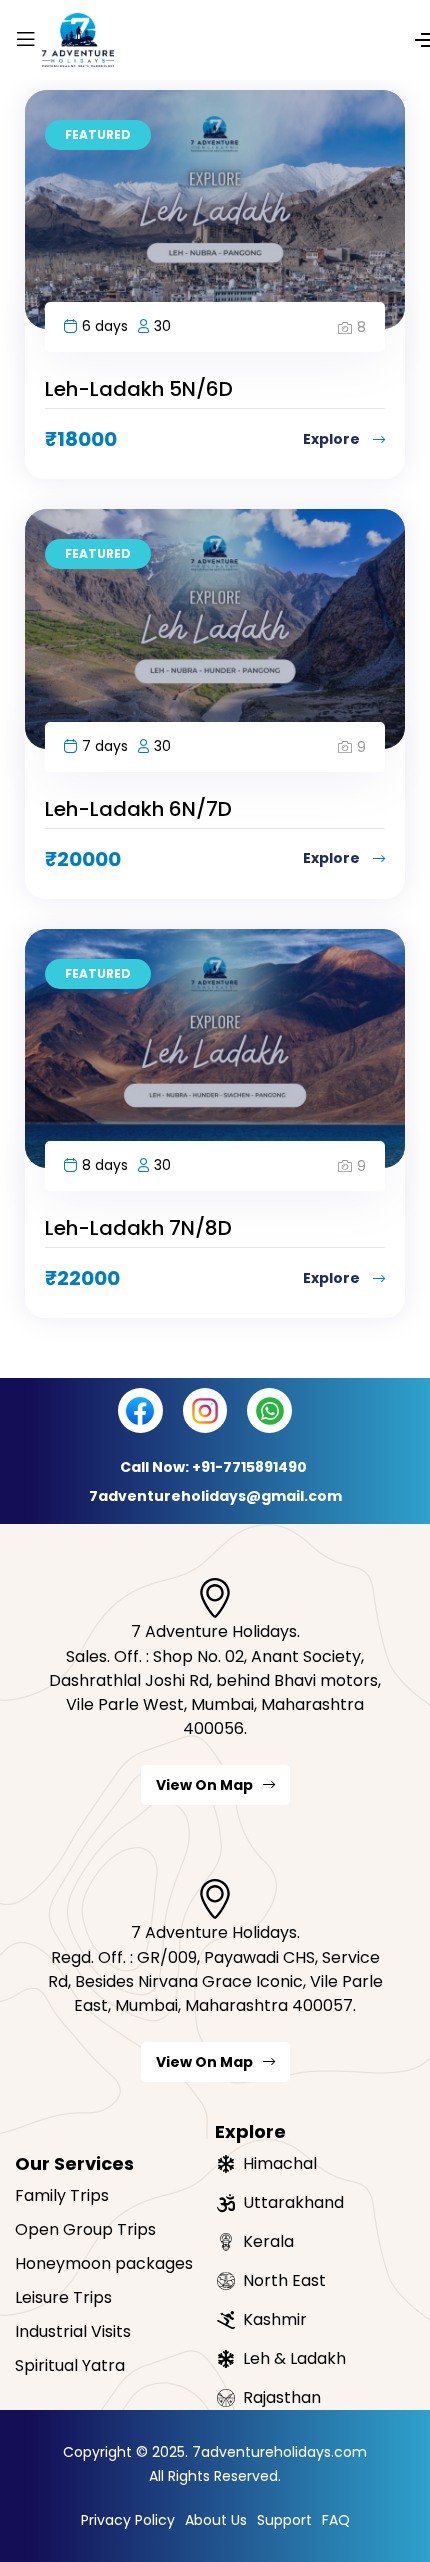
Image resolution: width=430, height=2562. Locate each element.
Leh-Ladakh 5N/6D (139, 389)
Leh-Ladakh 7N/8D (138, 1228)
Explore (333, 439)
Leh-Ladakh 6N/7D (138, 809)
